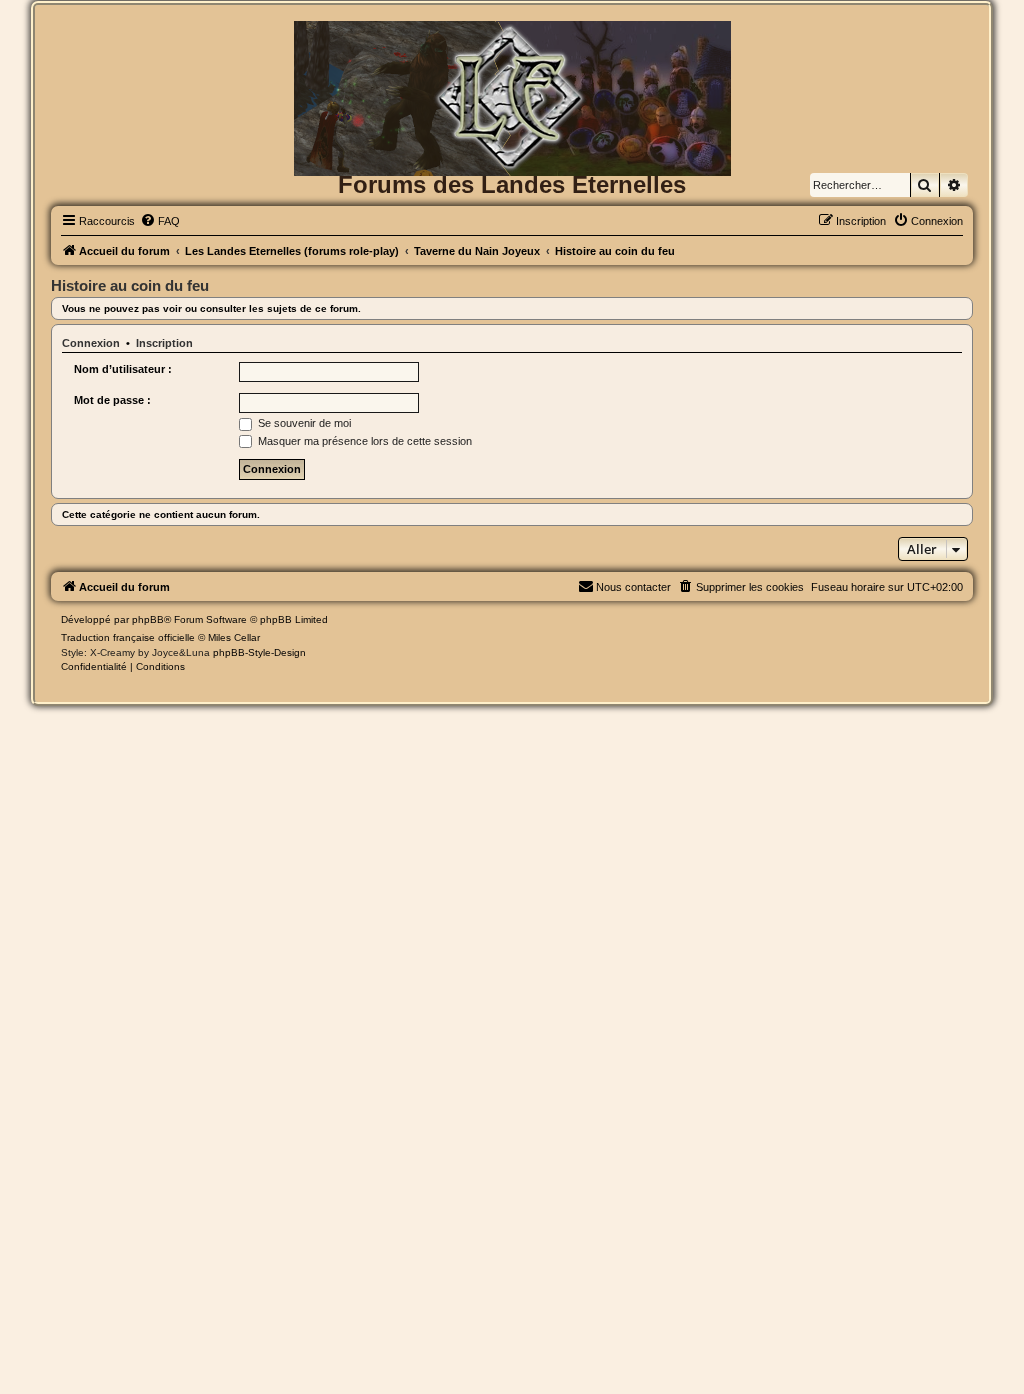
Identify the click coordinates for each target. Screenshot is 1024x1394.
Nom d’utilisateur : (123, 369)
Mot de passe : (112, 400)
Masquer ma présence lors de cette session (363, 441)
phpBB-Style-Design (259, 652)
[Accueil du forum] (512, 53)
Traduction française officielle (128, 637)
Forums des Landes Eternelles (512, 184)
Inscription (164, 343)
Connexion (91, 343)
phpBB (148, 619)
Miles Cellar (234, 637)
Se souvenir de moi (303, 423)
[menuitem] (160, 221)
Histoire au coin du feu (130, 285)
